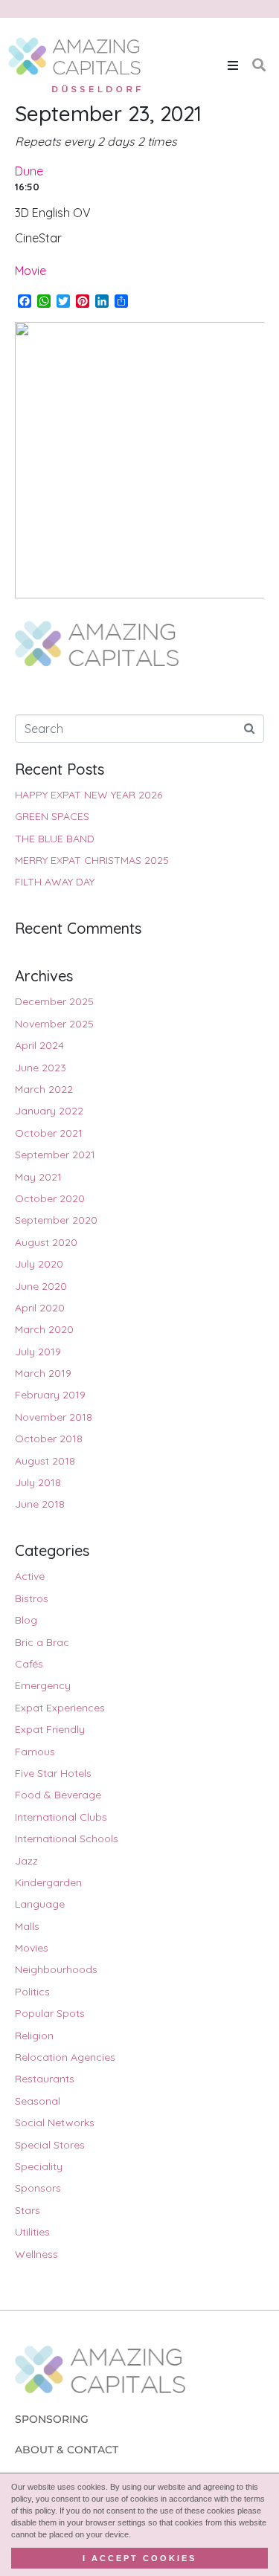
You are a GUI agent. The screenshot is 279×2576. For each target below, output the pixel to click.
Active (30, 1576)
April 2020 (40, 1308)
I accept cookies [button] (139, 2558)
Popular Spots (50, 2013)
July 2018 (38, 1482)
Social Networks (55, 2123)
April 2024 (39, 1045)
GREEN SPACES (52, 816)
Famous (35, 1752)
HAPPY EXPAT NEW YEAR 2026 (89, 795)
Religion (34, 2036)
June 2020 (41, 1286)
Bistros (32, 1598)
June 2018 (40, 1504)
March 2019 (43, 1373)
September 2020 (56, 1220)
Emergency (43, 1685)
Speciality (39, 2166)
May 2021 (38, 1177)
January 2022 (49, 1111)
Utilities (32, 2232)
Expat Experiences (60, 1708)
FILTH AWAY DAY (55, 882)
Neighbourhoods (56, 1969)
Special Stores (50, 2145)
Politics (32, 1992)
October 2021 (49, 1133)
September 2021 (55, 1155)
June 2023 (41, 1068)
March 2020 (44, 1329)
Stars (28, 2210)
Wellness (36, 2254)
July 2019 (38, 1352)
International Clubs (61, 1817)
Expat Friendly (50, 1729)
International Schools (67, 1839)
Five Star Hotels (53, 1773)
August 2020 (46, 1242)
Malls (27, 1926)
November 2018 (54, 1417)
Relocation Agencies (65, 2057)
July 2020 (39, 1264)
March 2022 (44, 1089)
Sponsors (38, 2188)
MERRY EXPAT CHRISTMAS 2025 (92, 860)
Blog (26, 1620)
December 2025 (54, 1001)
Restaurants (45, 2079)
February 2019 (50, 1395)
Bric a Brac (42, 1642)
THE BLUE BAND (55, 839)
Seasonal (38, 2101)
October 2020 (50, 1198)
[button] (233, 65)
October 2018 (49, 1439)
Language (40, 1904)
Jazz (26, 1861)
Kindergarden (48, 1882)
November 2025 (54, 1024)
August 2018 (45, 1461)
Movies (32, 1948)
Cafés (29, 1664)
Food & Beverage (58, 1795)
